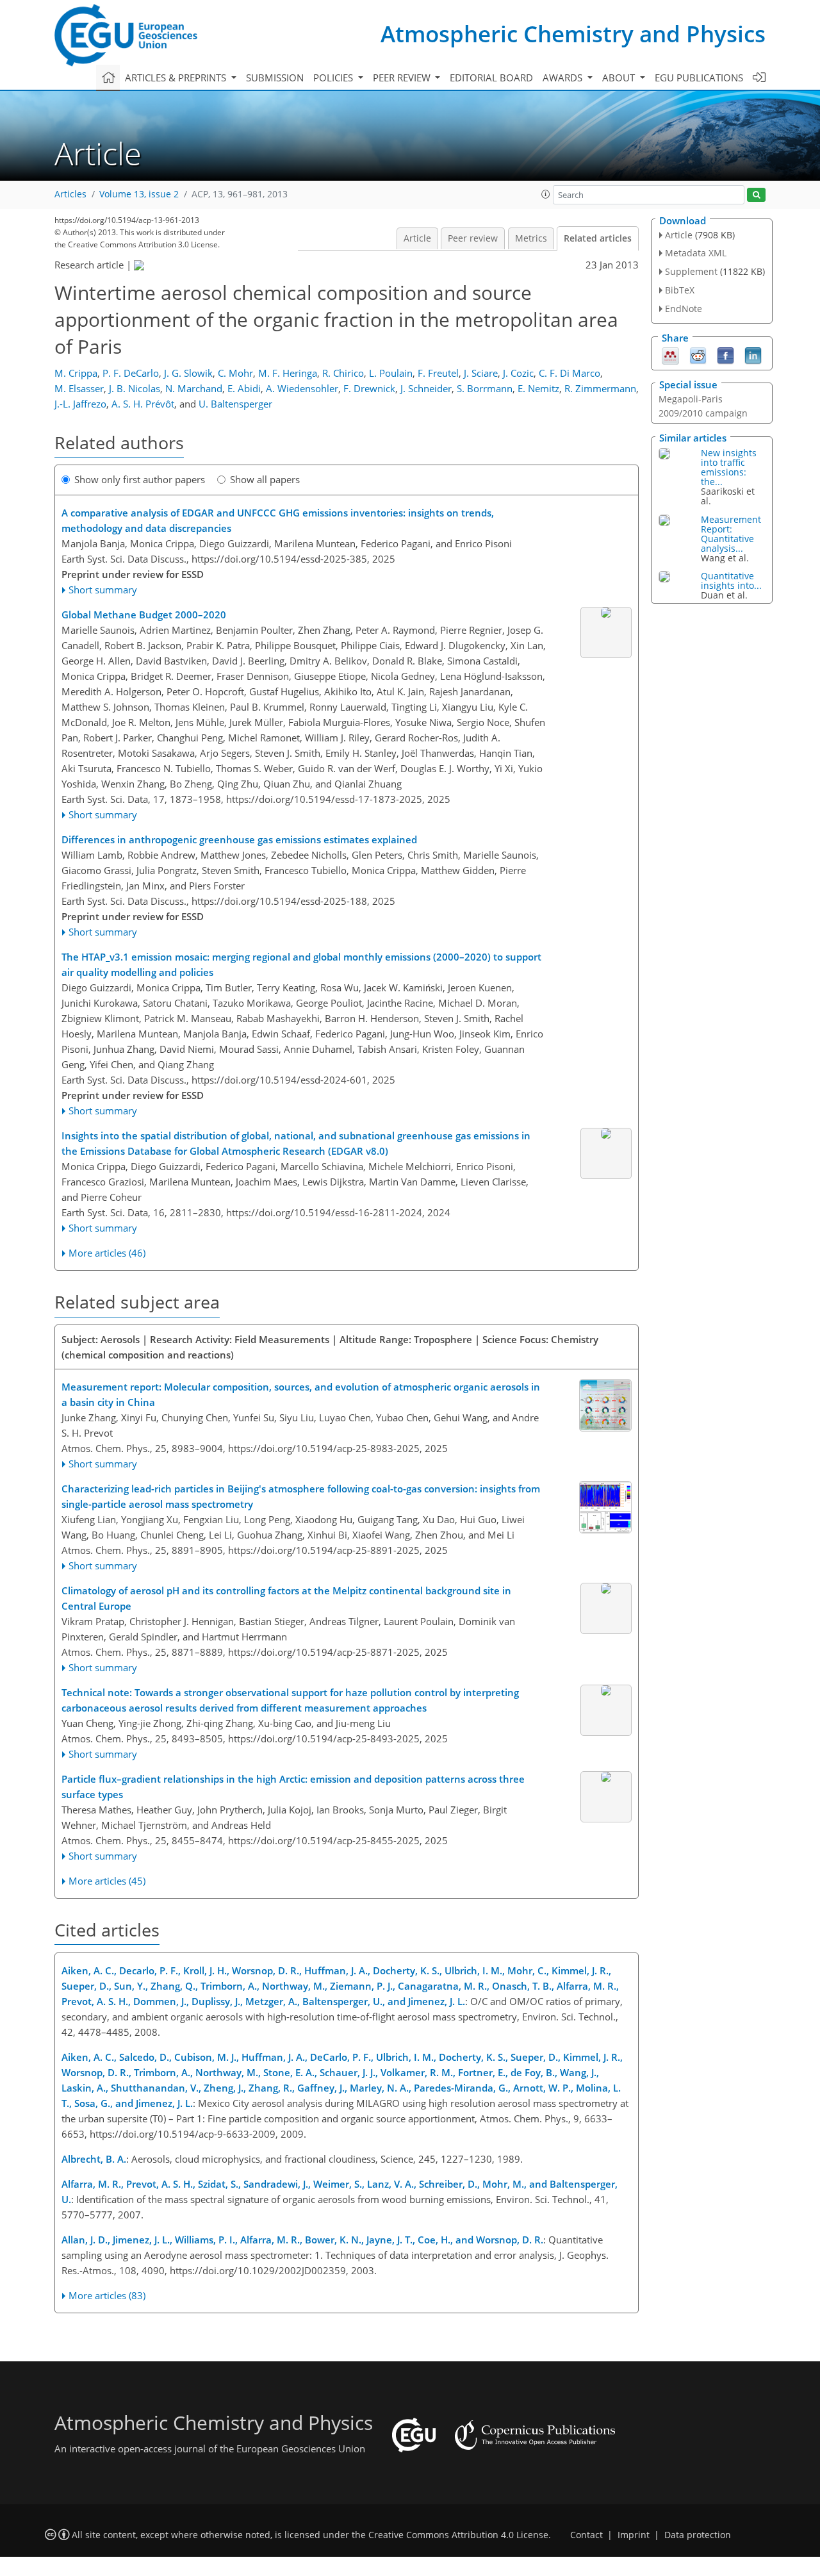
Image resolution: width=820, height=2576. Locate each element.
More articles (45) (107, 1881)
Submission (275, 78)
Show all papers (265, 479)
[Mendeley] (670, 354)
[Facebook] (726, 354)
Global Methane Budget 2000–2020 (144, 615)
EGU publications (699, 78)
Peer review (473, 238)
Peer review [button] (403, 78)
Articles (70, 194)
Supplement (691, 271)
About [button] (620, 78)
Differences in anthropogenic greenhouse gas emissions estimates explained (239, 839)
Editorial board (491, 78)
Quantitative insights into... (731, 581)
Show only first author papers (140, 479)
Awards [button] (564, 78)
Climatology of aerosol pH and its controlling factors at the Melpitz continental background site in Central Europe (286, 1598)
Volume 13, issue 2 (139, 194)
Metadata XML (696, 253)
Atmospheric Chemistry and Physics (573, 34)
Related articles (598, 238)
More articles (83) (107, 2295)
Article (417, 238)
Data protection (698, 2535)
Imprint (634, 2535)
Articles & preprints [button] (177, 78)
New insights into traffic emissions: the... (729, 467)
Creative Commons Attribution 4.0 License (458, 2535)
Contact (586, 2535)
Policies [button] (334, 78)
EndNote (684, 309)
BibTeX (680, 290)
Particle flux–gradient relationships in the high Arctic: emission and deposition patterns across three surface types (293, 1787)
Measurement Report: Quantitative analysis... (731, 534)
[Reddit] (698, 354)
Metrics (531, 238)
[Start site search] (756, 195)
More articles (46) (107, 1253)
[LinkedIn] (753, 354)
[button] (546, 194)
